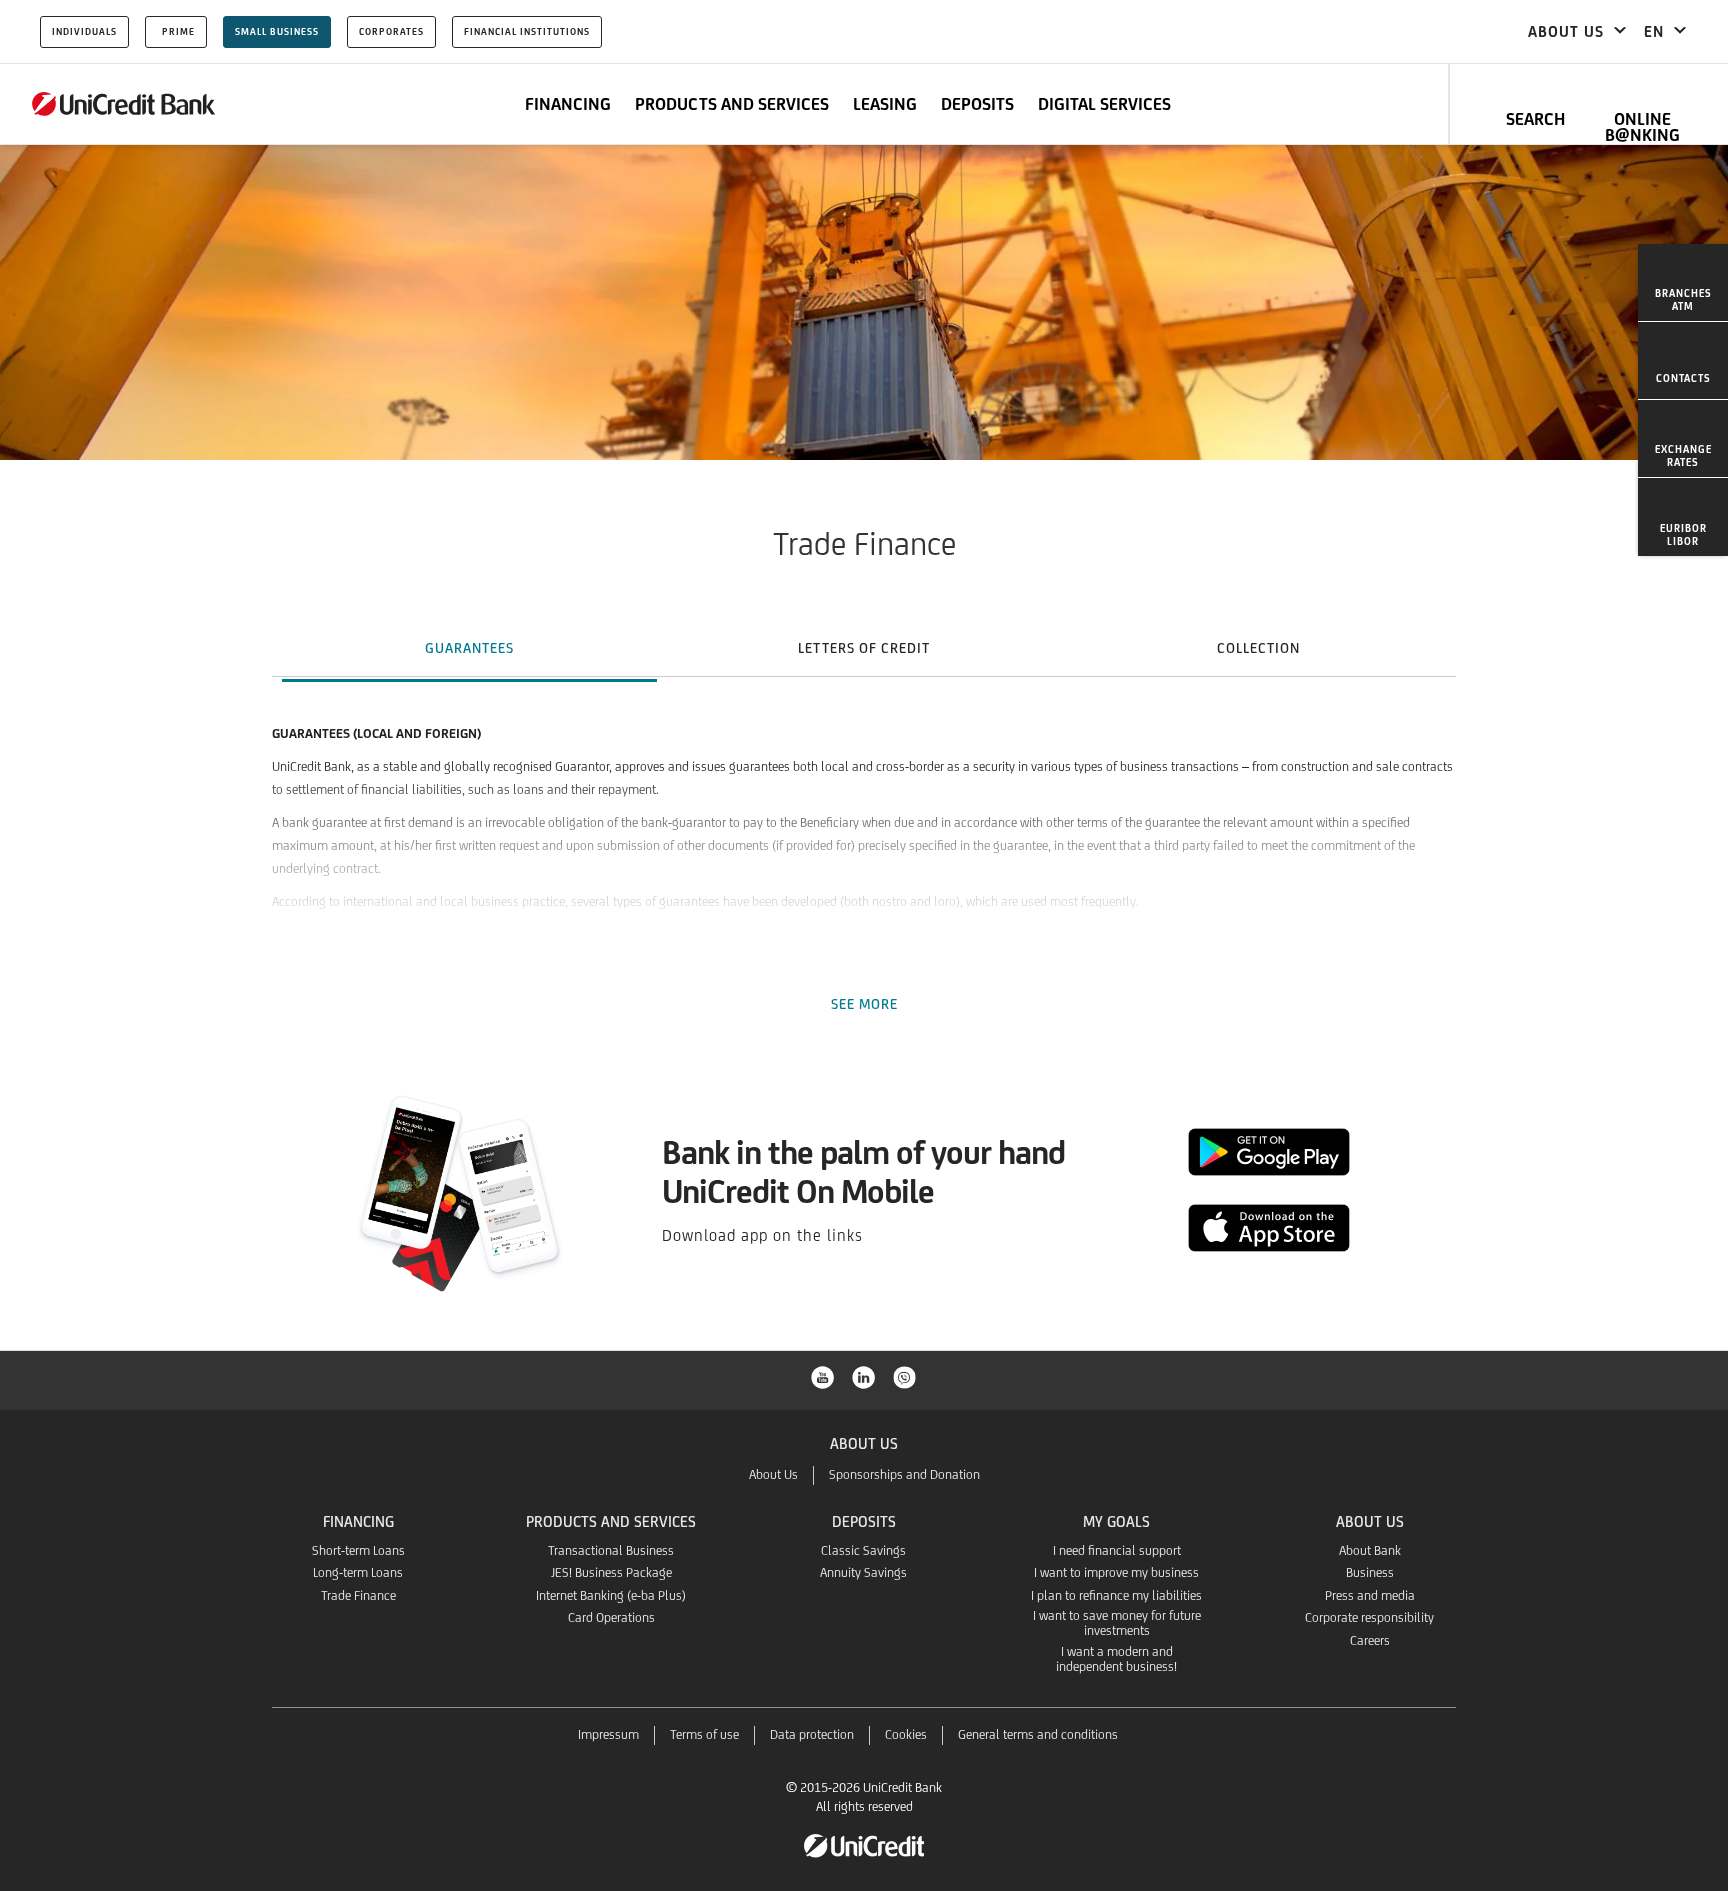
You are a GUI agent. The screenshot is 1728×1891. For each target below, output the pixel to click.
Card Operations (611, 1617)
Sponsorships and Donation (904, 1474)
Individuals (84, 31)
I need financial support (1117, 1550)
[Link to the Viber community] (905, 1376)
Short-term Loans (358, 1550)
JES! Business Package (611, 1572)
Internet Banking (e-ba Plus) (611, 1595)
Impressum (608, 1734)
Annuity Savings (863, 1572)
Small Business (277, 31)
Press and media (1370, 1595)
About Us (773, 1474)
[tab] (469, 648)
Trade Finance (358, 1595)
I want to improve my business (1116, 1572)
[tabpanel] (864, 838)
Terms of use (704, 1734)
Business (1370, 1572)
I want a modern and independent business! (1116, 1659)
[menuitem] (1683, 283)
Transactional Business (611, 1550)
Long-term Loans (358, 1572)
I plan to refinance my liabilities (1116, 1595)
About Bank (1370, 1550)
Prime (178, 31)
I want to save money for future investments (1117, 1623)
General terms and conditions (1038, 1734)
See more (864, 1004)
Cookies (906, 1734)
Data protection (812, 1734)
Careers (1370, 1640)
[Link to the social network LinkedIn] (864, 1376)
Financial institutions (527, 31)
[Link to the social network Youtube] (823, 1376)
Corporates (391, 31)
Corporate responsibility (1369, 1617)
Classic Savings (863, 1550)
